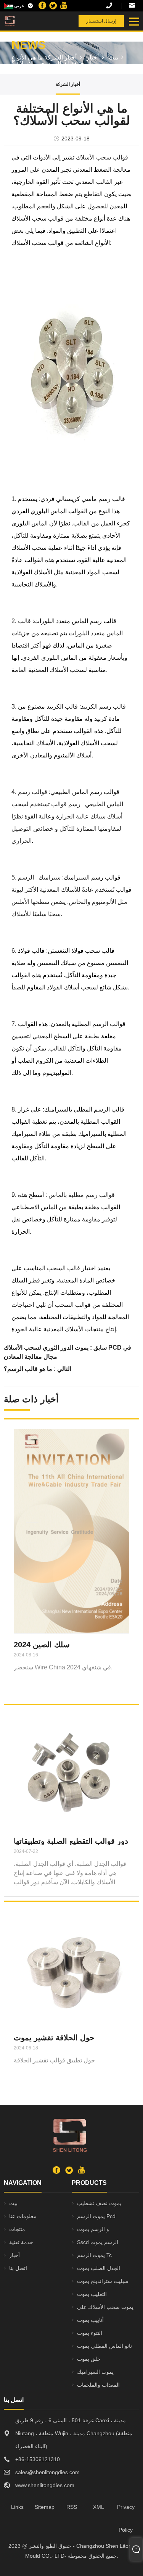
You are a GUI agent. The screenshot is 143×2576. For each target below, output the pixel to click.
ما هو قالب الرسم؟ (28, 1369)
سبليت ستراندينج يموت (103, 2281)
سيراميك (48, 877)
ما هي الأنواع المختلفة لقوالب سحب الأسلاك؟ (51, 60)
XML (99, 2507)
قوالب (58, 804)
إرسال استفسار (101, 21)
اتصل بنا (18, 2268)
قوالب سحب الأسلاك (101, 157)
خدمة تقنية (21, 2242)
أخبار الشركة (60, 57)
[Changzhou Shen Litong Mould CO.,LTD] (26, 21)
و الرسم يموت (93, 2229)
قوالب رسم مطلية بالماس (81, 1195)
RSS (72, 2507)
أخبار (93, 57)
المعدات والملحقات (98, 2385)
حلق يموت (89, 2359)
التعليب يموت (92, 2294)
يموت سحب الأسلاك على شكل (105, 2309)
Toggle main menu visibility (134, 21)
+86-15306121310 (114, 6)
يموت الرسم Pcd (96, 2216)
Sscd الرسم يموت (98, 2242)
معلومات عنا (23, 2216)
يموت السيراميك (95, 2372)
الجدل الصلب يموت (99, 2268)
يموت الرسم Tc (94, 2255)
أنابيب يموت (90, 2320)
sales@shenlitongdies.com (134, 6)
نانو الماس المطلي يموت (104, 2346)
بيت (113, 57)
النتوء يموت (90, 2333)
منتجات (17, 2229)
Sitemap (45, 2507)
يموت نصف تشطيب (99, 2203)
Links (17, 2507)
